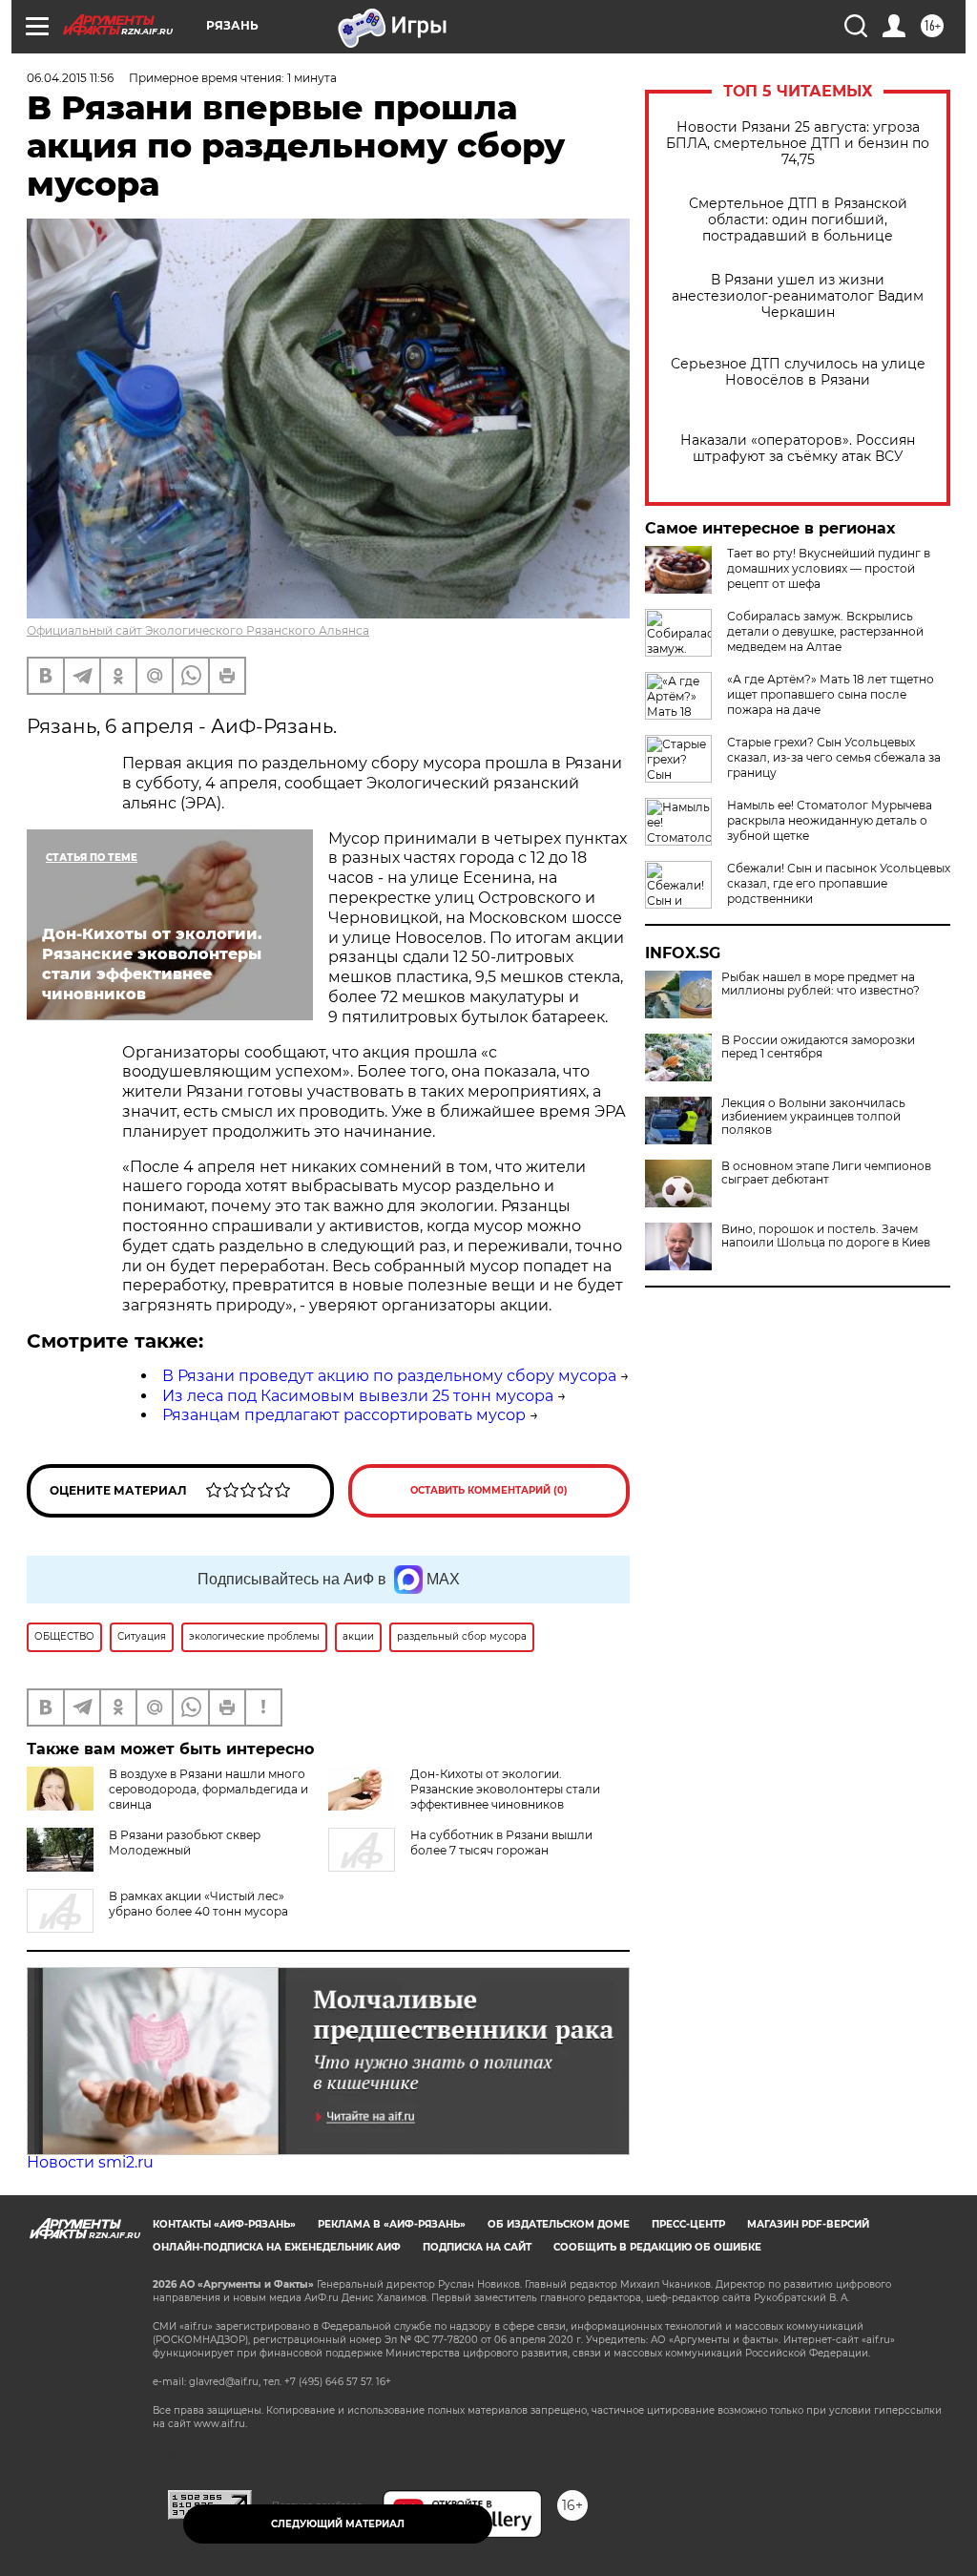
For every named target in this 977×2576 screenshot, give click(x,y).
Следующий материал (338, 2524)
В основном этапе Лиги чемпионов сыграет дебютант (826, 1173)
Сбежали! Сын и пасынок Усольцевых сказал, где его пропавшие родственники (839, 883)
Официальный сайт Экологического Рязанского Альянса (198, 630)
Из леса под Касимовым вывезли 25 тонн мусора (358, 1396)
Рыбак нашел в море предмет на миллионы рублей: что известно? (821, 984)
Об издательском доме (559, 2224)
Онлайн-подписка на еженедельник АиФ (277, 2247)
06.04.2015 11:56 (70, 78)
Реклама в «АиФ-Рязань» (392, 2224)
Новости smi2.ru (90, 2162)
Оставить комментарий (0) (489, 1490)
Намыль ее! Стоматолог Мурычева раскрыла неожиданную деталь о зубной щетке (830, 820)
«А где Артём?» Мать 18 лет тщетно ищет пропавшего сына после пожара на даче (831, 694)
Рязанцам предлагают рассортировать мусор (344, 1415)
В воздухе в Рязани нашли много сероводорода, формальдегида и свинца (208, 1789)
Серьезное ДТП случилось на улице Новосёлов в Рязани (798, 372)
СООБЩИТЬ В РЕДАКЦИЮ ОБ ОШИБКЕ (657, 2247)
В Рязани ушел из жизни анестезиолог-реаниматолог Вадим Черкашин (798, 296)
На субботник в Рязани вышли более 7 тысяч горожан (501, 1843)
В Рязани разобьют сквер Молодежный (185, 1843)
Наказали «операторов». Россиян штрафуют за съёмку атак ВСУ (798, 449)
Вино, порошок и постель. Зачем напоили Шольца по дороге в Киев (826, 1236)
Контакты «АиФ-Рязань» (224, 2224)
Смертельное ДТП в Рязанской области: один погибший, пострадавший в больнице (798, 220)
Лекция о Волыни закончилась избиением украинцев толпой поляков (813, 1117)
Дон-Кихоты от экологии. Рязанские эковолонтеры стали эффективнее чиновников (505, 1789)
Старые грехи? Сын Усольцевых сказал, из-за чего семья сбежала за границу (834, 757)
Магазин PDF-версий (808, 2224)
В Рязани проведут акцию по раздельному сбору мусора (389, 1376)
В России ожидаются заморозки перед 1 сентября (818, 1047)
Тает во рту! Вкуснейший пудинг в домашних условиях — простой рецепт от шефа (829, 568)
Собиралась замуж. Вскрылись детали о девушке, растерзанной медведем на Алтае (825, 631)
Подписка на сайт (477, 2247)
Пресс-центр (688, 2224)
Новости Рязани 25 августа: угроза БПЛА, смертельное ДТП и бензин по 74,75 (798, 144)
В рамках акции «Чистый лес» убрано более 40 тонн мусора (198, 1904)
